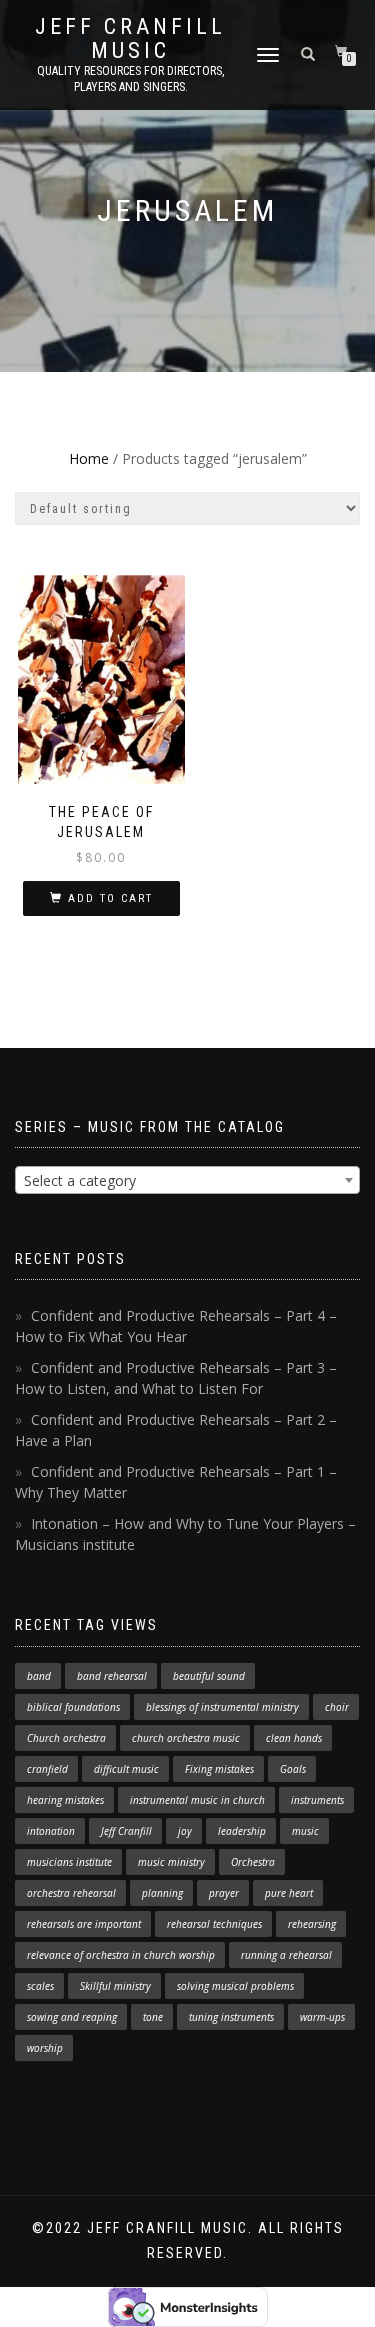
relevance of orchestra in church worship (121, 1955)
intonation (51, 1831)
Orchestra (253, 1862)
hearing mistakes (65, 1800)
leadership (242, 1831)
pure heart (289, 1893)
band (39, 1676)
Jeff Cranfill (126, 1831)
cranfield (47, 1769)
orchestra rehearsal (71, 1893)
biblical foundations (73, 1707)
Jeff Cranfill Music (130, 39)
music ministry (171, 1862)
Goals (293, 1769)
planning (162, 1893)
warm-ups (322, 2017)
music (305, 1831)
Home (89, 458)
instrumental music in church (197, 1800)
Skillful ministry (115, 1986)
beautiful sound (209, 1676)
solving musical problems (235, 1986)
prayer (224, 1893)
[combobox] (187, 1180)
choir (337, 1707)
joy (185, 1831)
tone (153, 2017)
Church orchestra (66, 1738)
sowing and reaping (72, 2017)
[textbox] (187, 1181)
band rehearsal (112, 1676)
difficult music (126, 1769)
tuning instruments (231, 2017)
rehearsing (312, 1924)
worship (45, 2048)
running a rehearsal (286, 1955)
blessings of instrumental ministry (222, 1707)
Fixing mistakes (219, 1769)
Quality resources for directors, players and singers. (130, 79)
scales (40, 1986)
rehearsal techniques (214, 1924)
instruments (317, 1800)
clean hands (294, 1738)
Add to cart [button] (110, 898)
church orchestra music (186, 1738)
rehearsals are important (84, 1924)
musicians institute (69, 1862)
